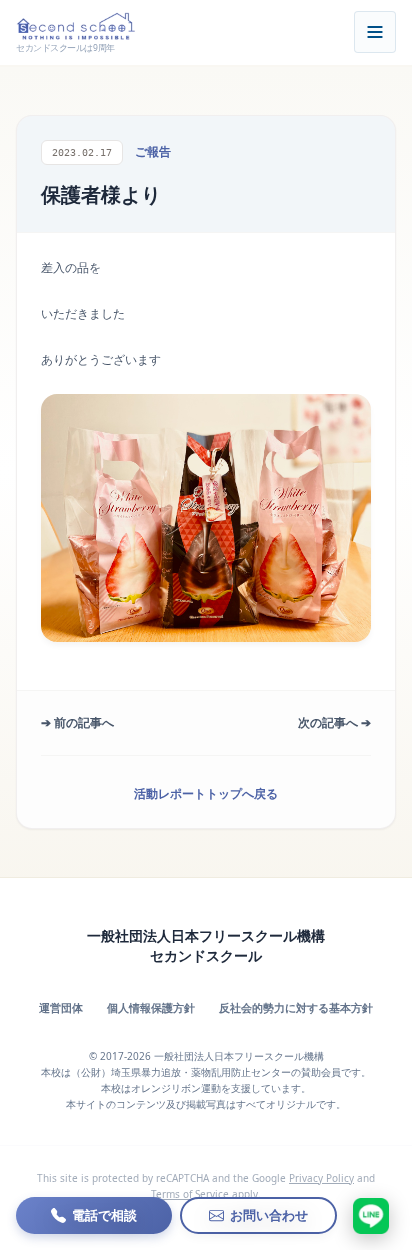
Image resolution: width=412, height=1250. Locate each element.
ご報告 (153, 151)
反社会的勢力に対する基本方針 (296, 1007)
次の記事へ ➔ (334, 722)
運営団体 (61, 1007)
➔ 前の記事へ (77, 722)
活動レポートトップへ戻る (206, 793)
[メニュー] (375, 32)
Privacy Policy (321, 1178)
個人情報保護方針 (151, 1007)
